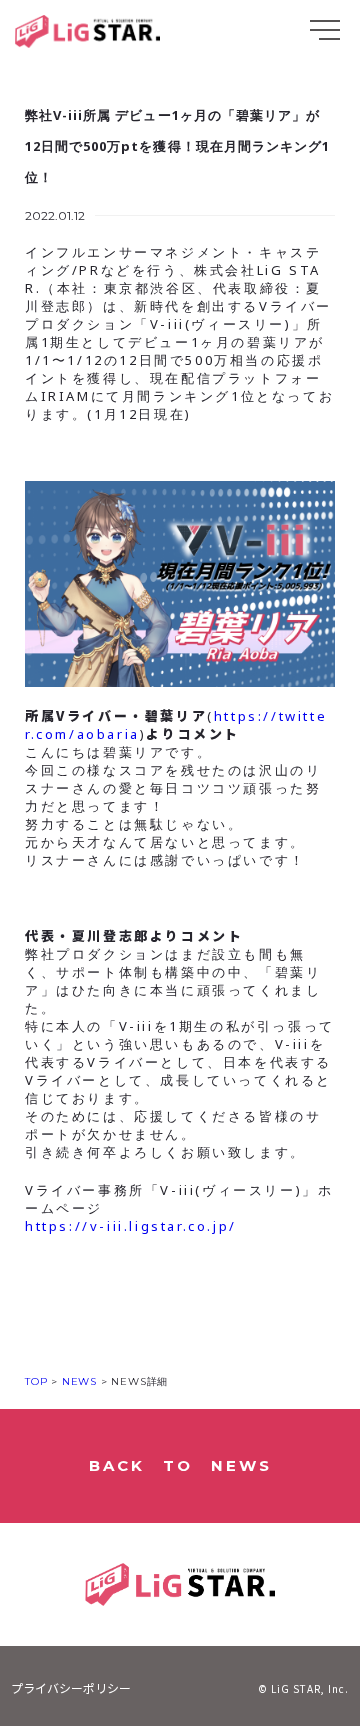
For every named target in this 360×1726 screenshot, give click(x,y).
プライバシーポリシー (71, 1687)
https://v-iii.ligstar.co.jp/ (131, 1226)
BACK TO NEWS (180, 1465)
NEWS (77, 1381)
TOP (36, 1381)
